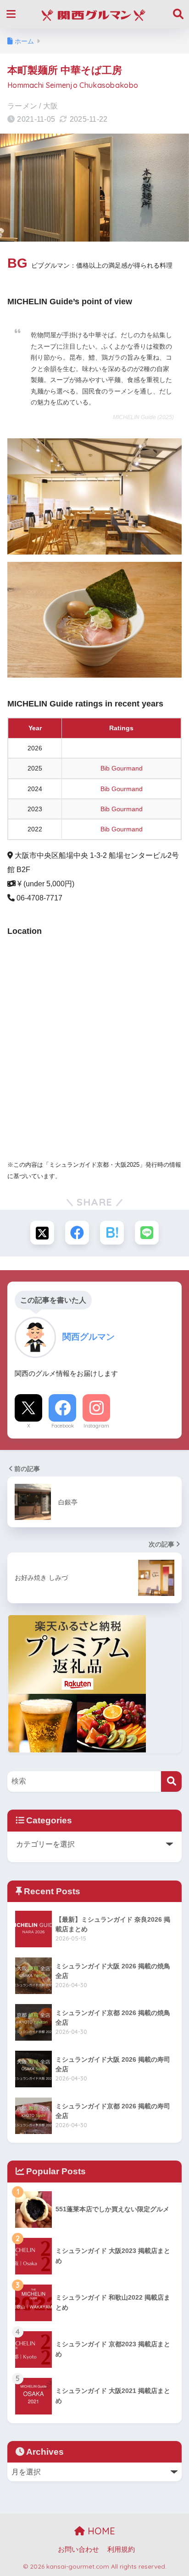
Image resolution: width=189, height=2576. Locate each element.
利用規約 (121, 2549)
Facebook (63, 1426)
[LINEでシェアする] (147, 1233)
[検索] (171, 1781)
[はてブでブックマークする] (112, 1233)
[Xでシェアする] (42, 1233)
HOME (100, 2531)
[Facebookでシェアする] (77, 1233)
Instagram (96, 1426)
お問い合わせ (78, 2549)
